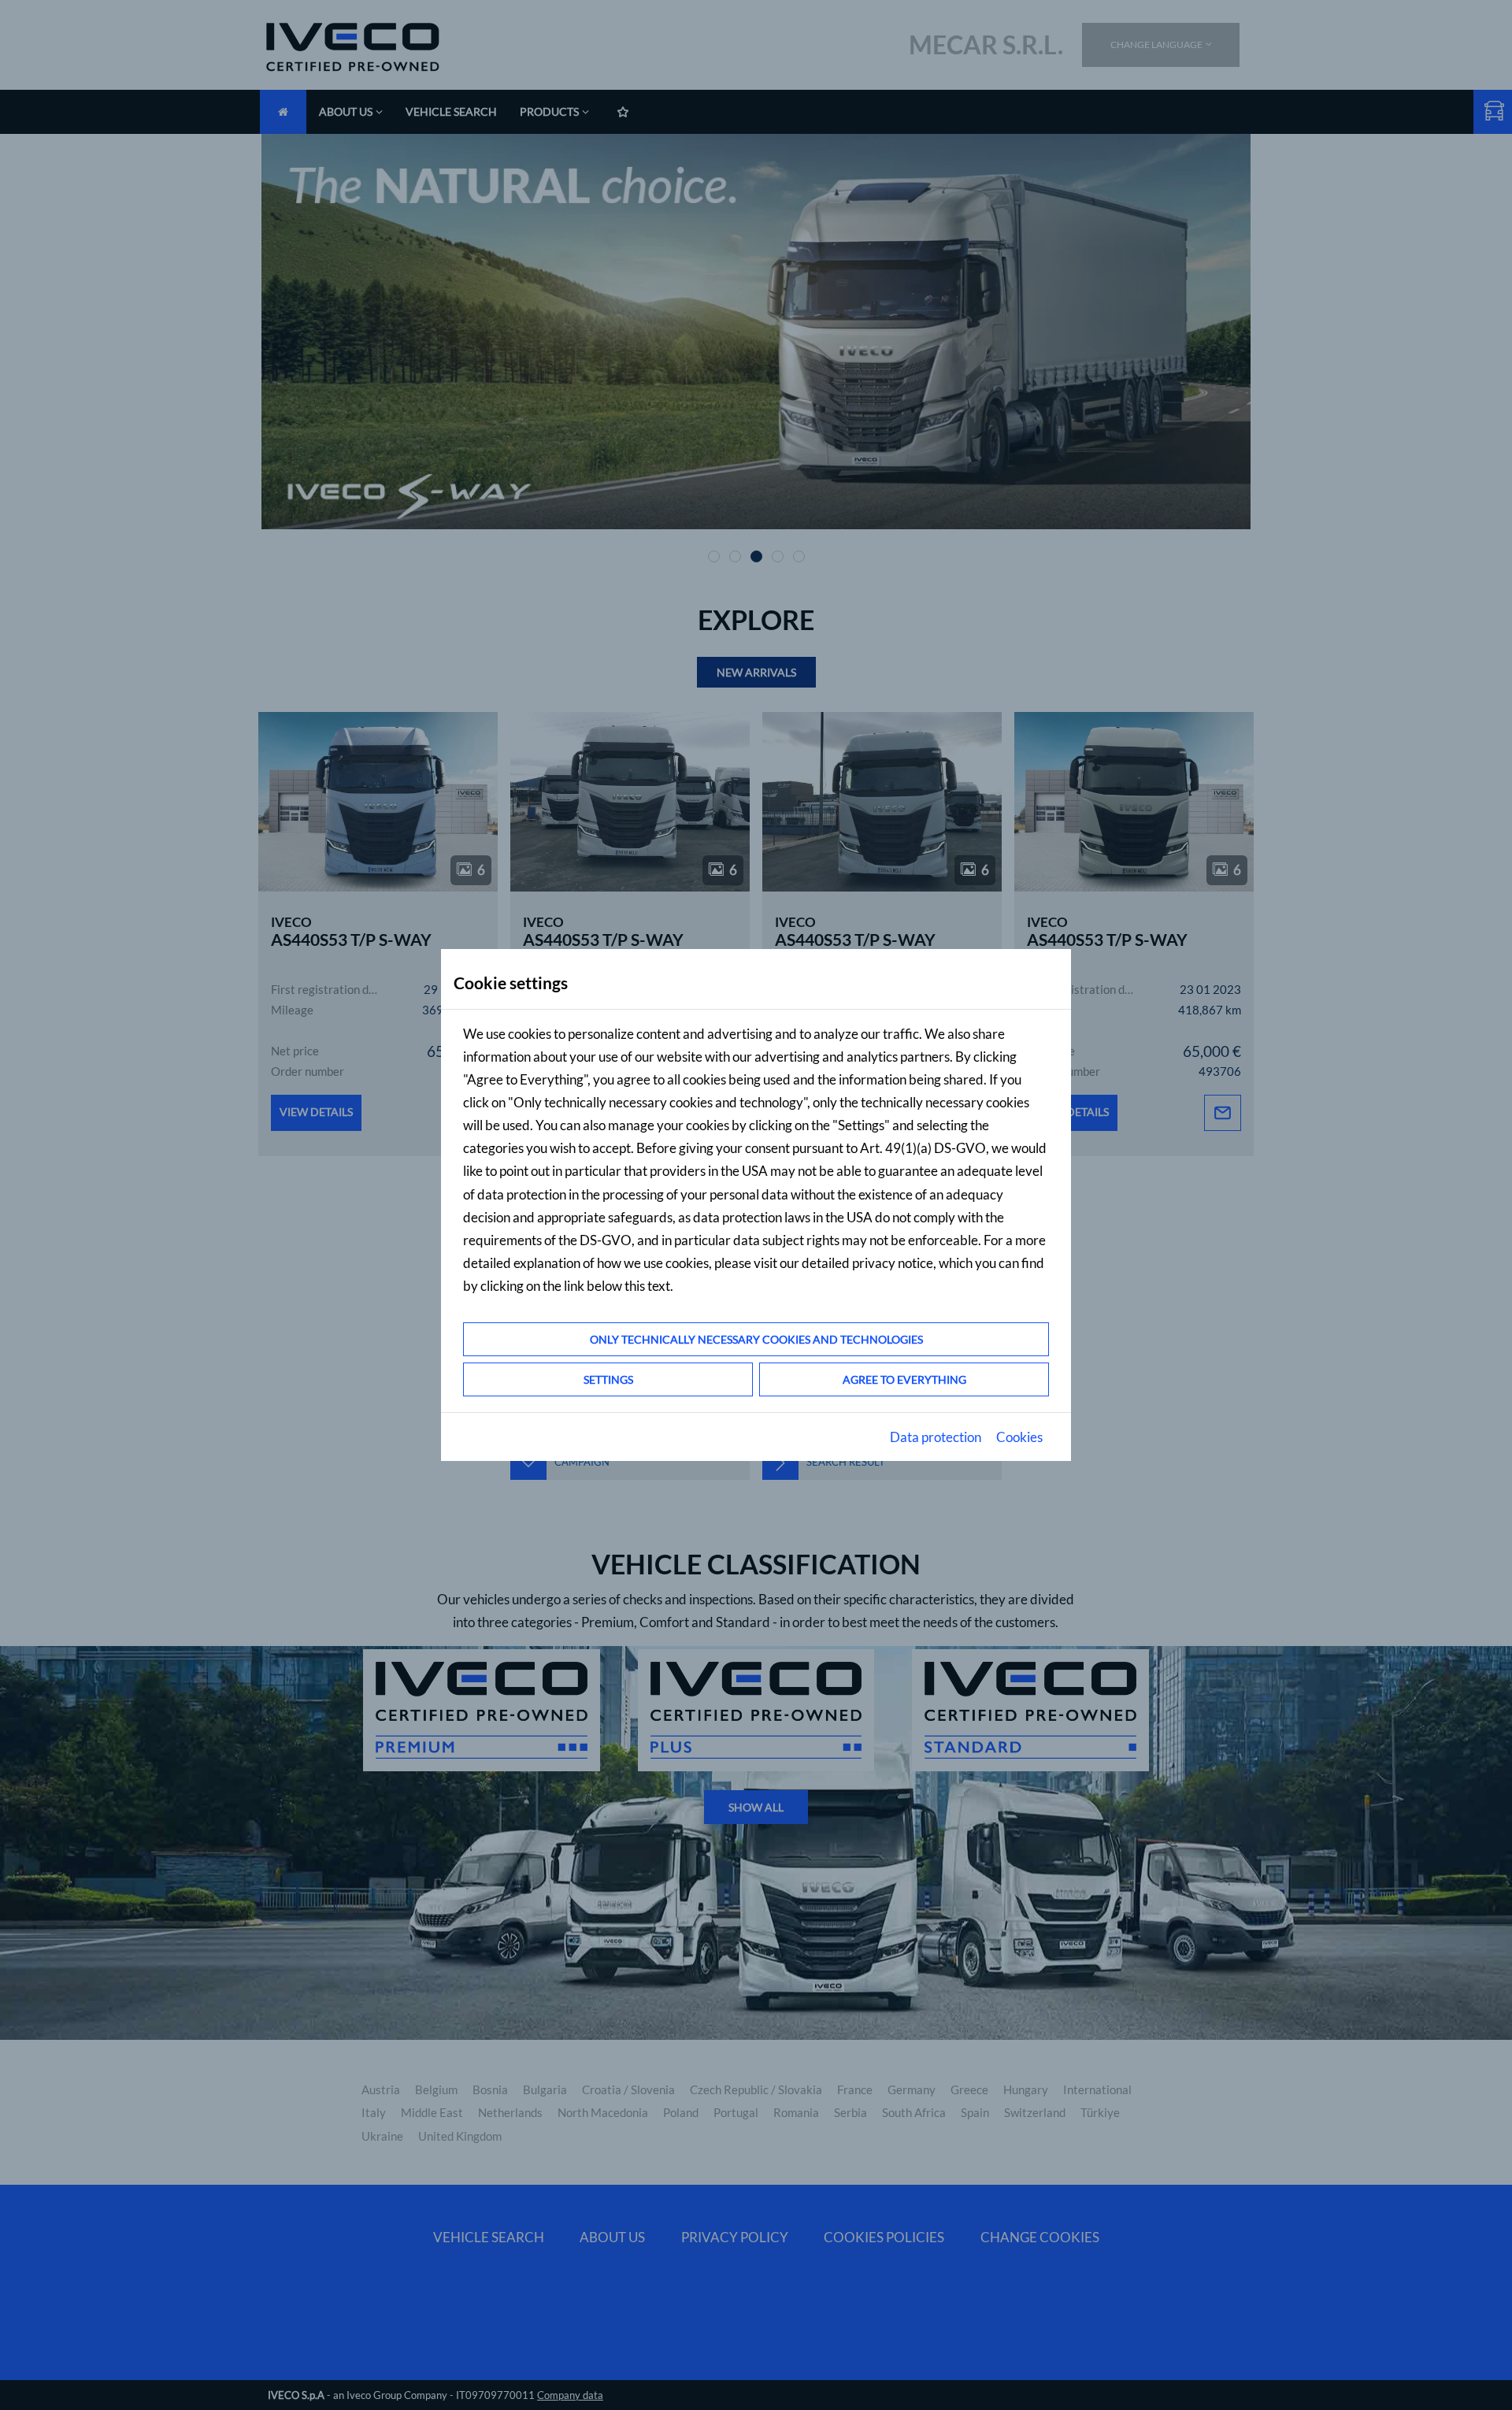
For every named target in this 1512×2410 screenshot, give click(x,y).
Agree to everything (904, 1379)
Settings (608, 1379)
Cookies (1019, 1437)
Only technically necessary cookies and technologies (756, 1339)
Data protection (936, 1437)
